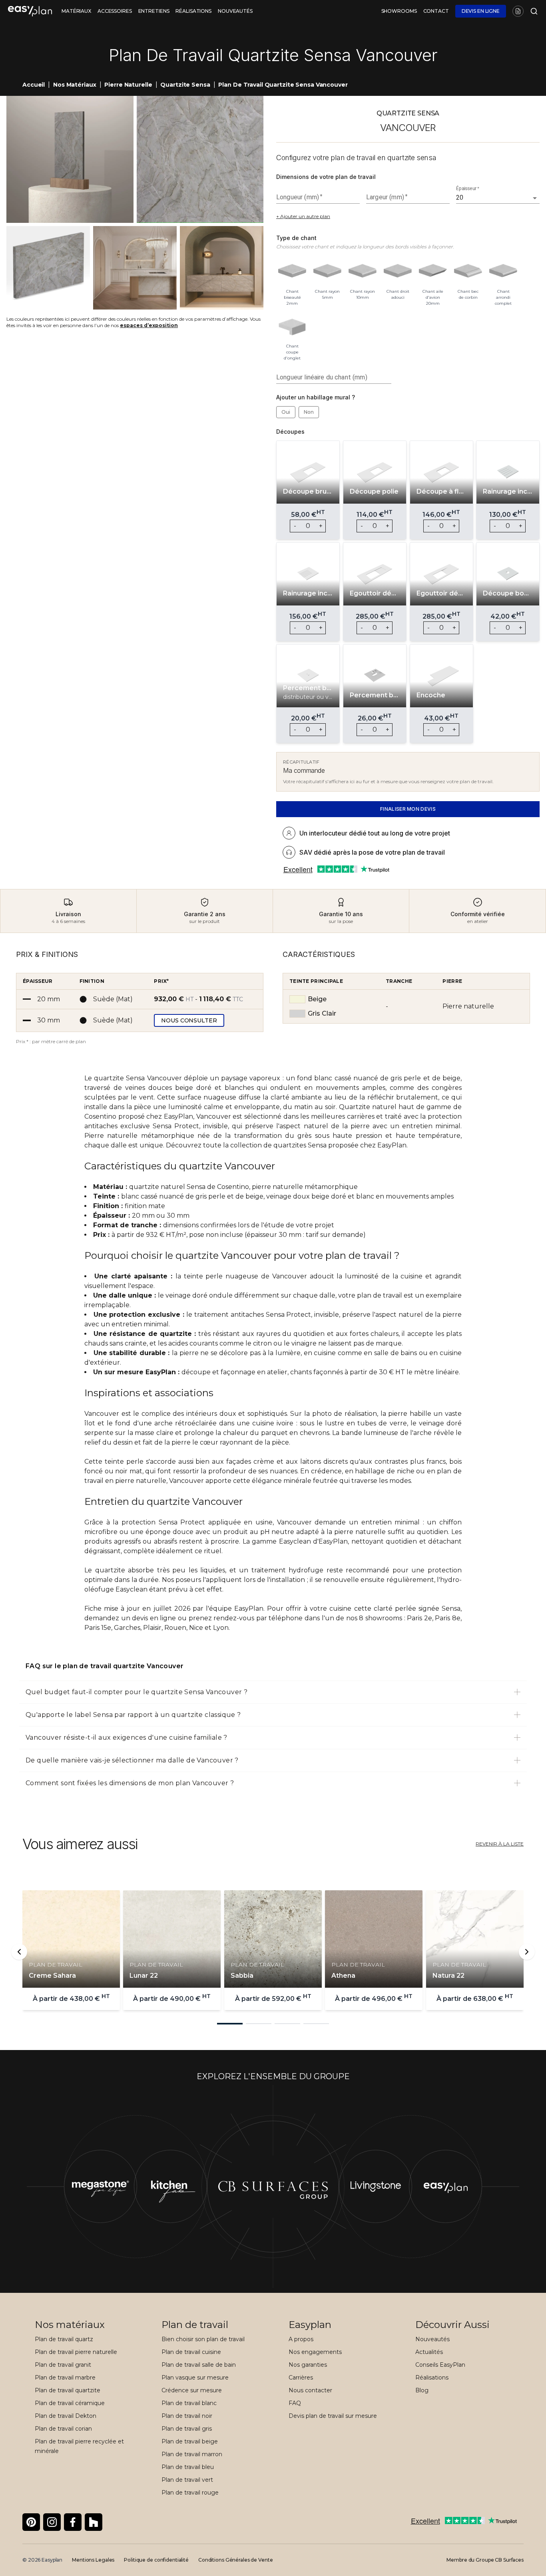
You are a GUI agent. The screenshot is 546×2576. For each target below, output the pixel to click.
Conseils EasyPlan (440, 2365)
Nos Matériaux (75, 85)
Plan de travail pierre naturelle (76, 2352)
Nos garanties (308, 2365)
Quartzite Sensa (185, 85)
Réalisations (193, 11)
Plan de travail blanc (189, 2403)
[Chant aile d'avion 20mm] (433, 271)
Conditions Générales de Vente (236, 2560)
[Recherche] (532, 11)
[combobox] (492, 198)
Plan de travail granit (63, 2365)
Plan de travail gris (187, 2429)
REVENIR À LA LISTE (500, 1844)
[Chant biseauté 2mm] (292, 271)
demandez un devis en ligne (130, 1618)
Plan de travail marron (192, 2454)
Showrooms (399, 11)
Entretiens (154, 11)
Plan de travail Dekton (66, 2416)
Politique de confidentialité (156, 2560)
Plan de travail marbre (65, 2378)
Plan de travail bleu (188, 2467)
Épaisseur (468, 189)
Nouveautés (235, 11)
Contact (436, 11)
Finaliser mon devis (408, 809)
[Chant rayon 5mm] (327, 271)
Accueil (34, 85)
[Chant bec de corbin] (468, 271)
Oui (286, 412)
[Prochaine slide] (527, 1952)
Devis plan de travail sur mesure (333, 2416)
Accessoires (115, 11)
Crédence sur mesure (192, 2390)
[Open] (535, 198)
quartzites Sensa (300, 1145)
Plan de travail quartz (64, 2339)
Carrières (301, 2378)
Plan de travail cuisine (191, 2352)
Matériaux (76, 11)
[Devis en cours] (518, 11)
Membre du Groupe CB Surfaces (485, 2560)
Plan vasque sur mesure (195, 2378)
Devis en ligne (481, 11)
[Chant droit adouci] (398, 271)
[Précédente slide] (19, 1952)
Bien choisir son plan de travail (203, 2339)
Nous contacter (310, 2390)
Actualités (429, 2352)
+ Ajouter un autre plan (303, 216)
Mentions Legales (93, 2560)
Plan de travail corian (63, 2429)
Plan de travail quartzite (68, 2390)
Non (309, 412)
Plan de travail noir (187, 2416)
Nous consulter (189, 1020)
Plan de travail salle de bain (199, 2365)
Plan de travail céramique (70, 2403)
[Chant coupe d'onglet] (292, 325)
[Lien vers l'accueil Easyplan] (30, 11)
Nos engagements (315, 2352)
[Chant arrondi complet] (503, 271)
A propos (301, 2339)
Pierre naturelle (128, 85)
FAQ (295, 2403)
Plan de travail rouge (190, 2493)
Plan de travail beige (190, 2441)
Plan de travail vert (187, 2480)
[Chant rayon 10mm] (363, 271)
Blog (422, 2390)
